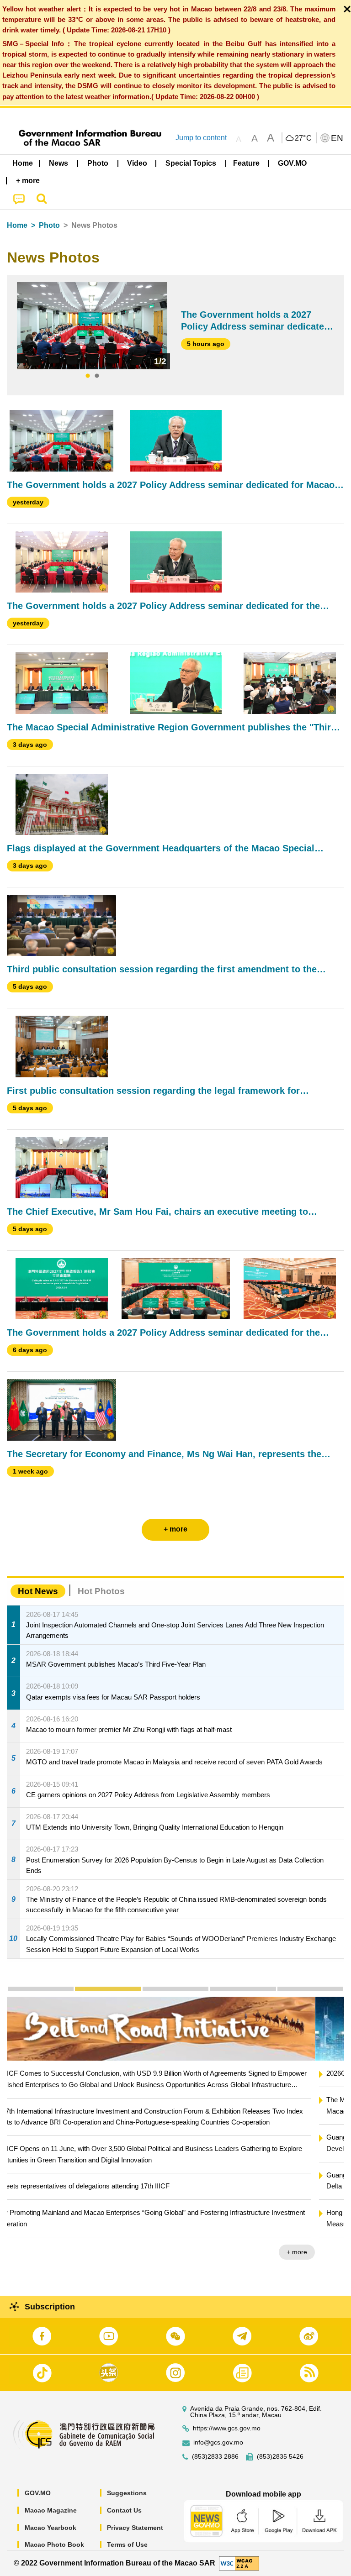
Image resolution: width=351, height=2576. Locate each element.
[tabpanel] (92, 326)
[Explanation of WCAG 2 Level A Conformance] (239, 2563)
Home (17, 225)
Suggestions (127, 2493)
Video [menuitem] (137, 163)
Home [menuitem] (23, 163)
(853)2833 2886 (215, 2457)
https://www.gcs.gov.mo (227, 2428)
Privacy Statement (135, 2528)
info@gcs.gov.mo (218, 2442)
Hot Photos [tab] (101, 1591)
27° (303, 138)
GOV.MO (38, 2493)
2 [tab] (97, 376)
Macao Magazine (51, 2510)
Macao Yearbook (51, 2528)
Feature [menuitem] (246, 163)
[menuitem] (59, 163)
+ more (326, 2252)
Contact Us (124, 2510)
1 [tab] (88, 376)
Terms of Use (127, 2545)
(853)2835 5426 (280, 2457)
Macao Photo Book (54, 2545)
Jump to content (201, 138)
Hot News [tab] (38, 1591)
